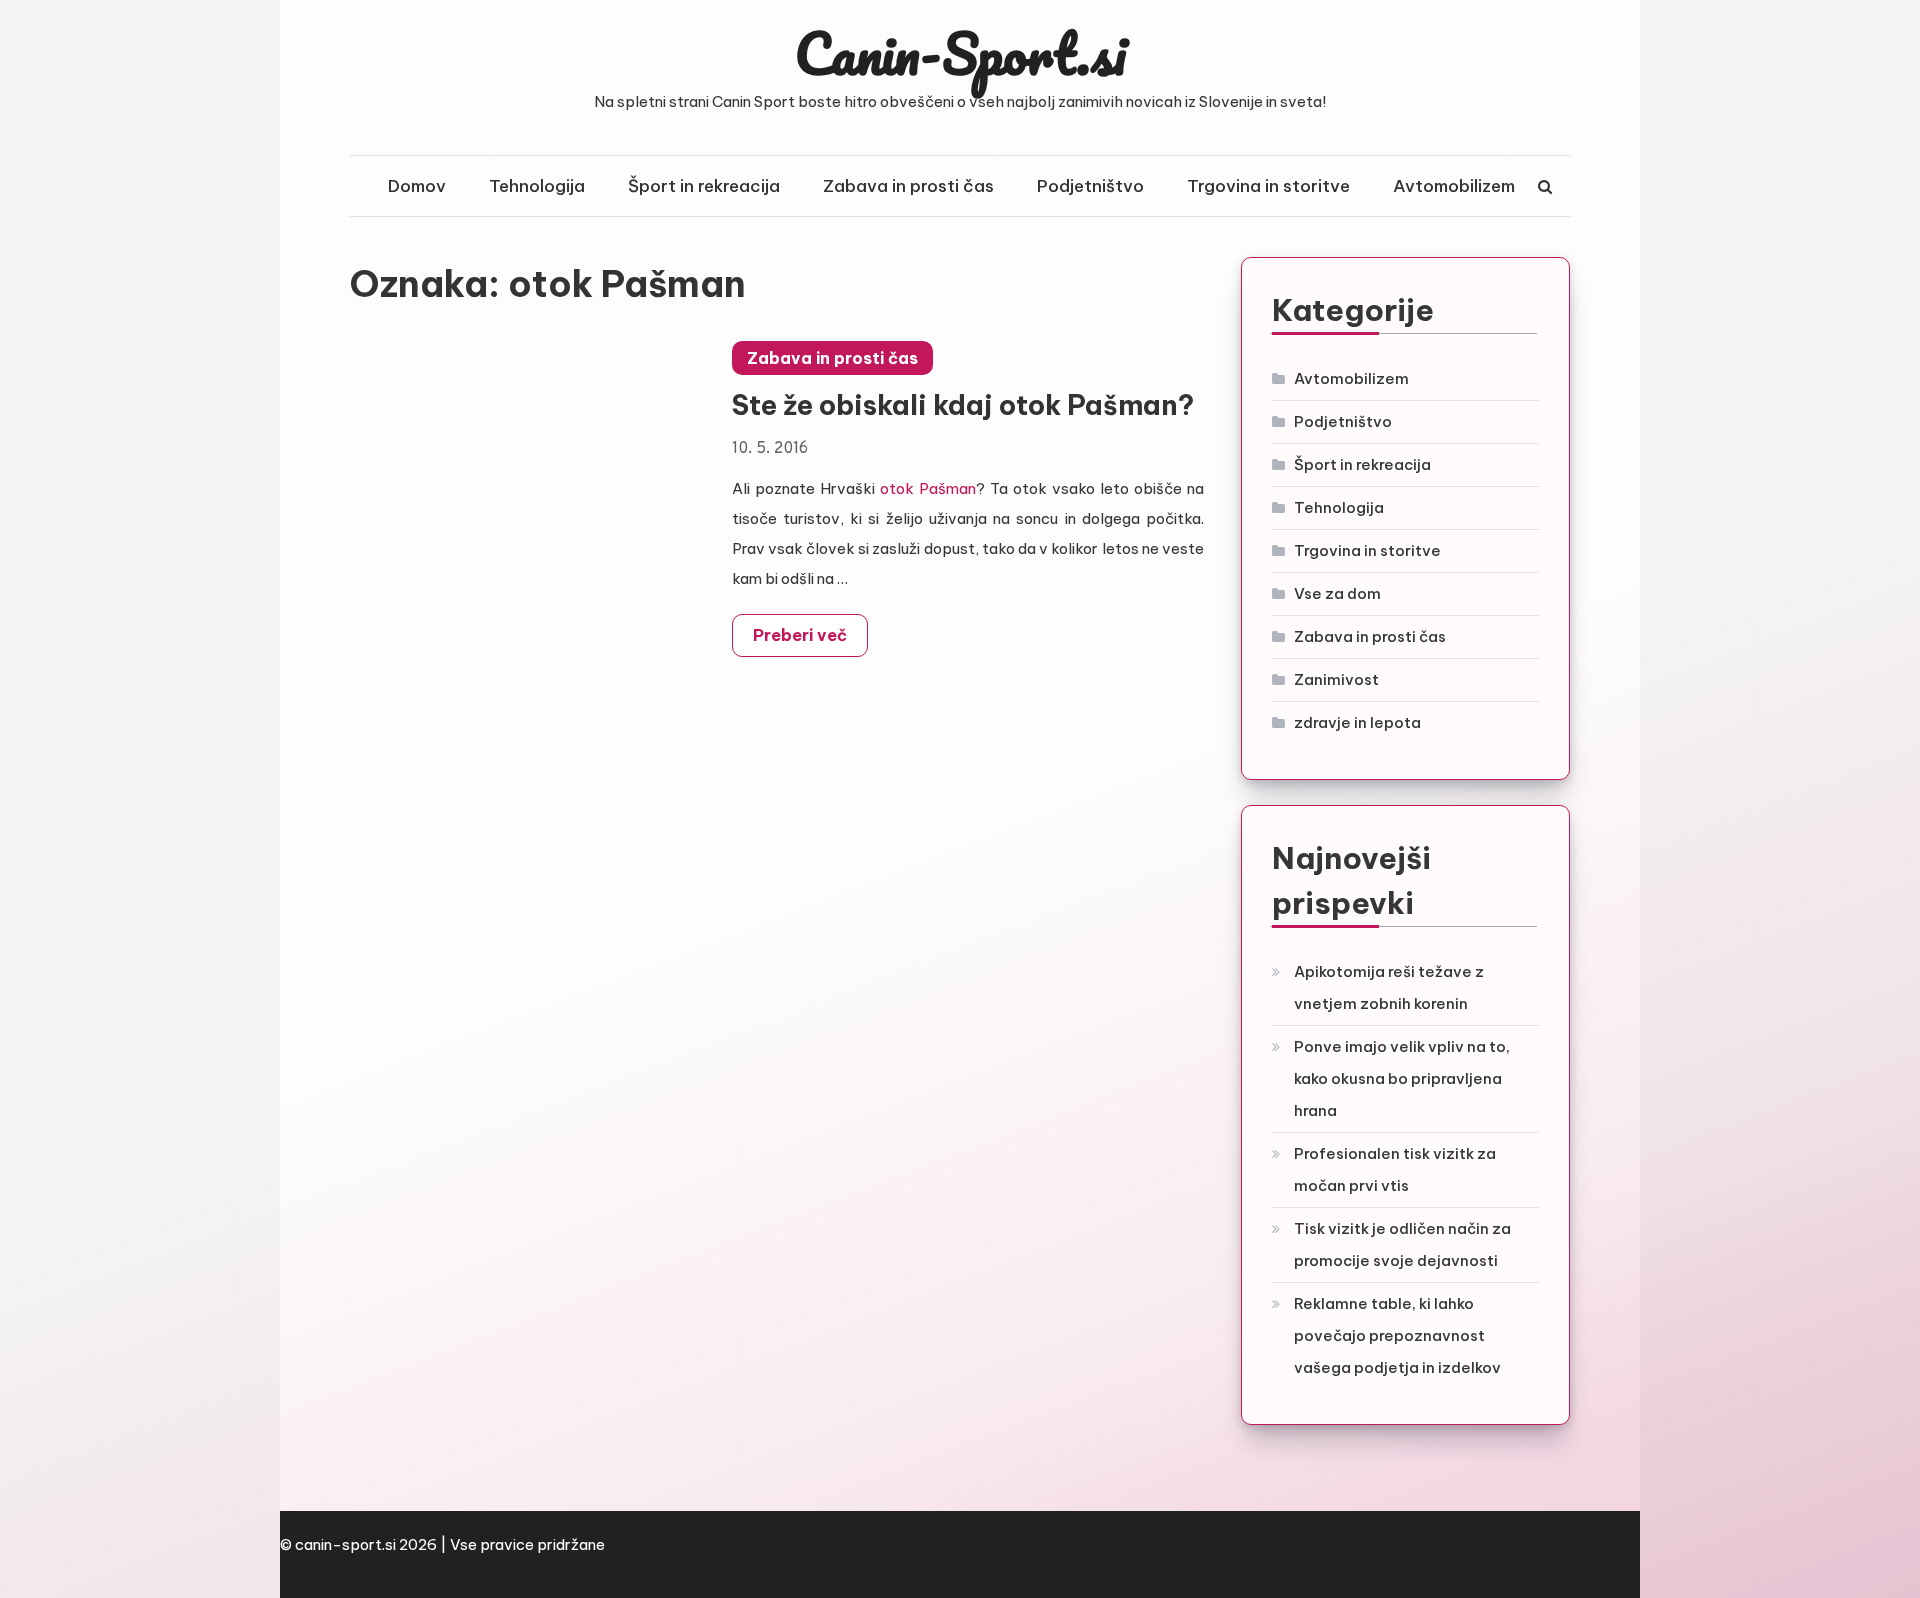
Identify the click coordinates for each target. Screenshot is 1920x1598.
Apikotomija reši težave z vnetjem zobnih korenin (1389, 987)
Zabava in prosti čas (908, 186)
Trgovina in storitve (1268, 186)
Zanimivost (1336, 679)
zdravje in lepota (1357, 722)
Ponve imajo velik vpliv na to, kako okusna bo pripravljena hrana (1402, 1078)
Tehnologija (537, 186)
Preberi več (800, 635)
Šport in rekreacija (704, 186)
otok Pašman (928, 488)
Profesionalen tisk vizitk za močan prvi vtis (1395, 1169)
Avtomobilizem (1454, 186)
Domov (417, 186)
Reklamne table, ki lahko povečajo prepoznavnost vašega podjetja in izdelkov (1397, 1335)
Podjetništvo (1090, 186)
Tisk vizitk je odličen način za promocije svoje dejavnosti (1402, 1244)
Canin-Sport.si (960, 53)
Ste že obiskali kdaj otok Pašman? (963, 405)
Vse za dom (1337, 593)
